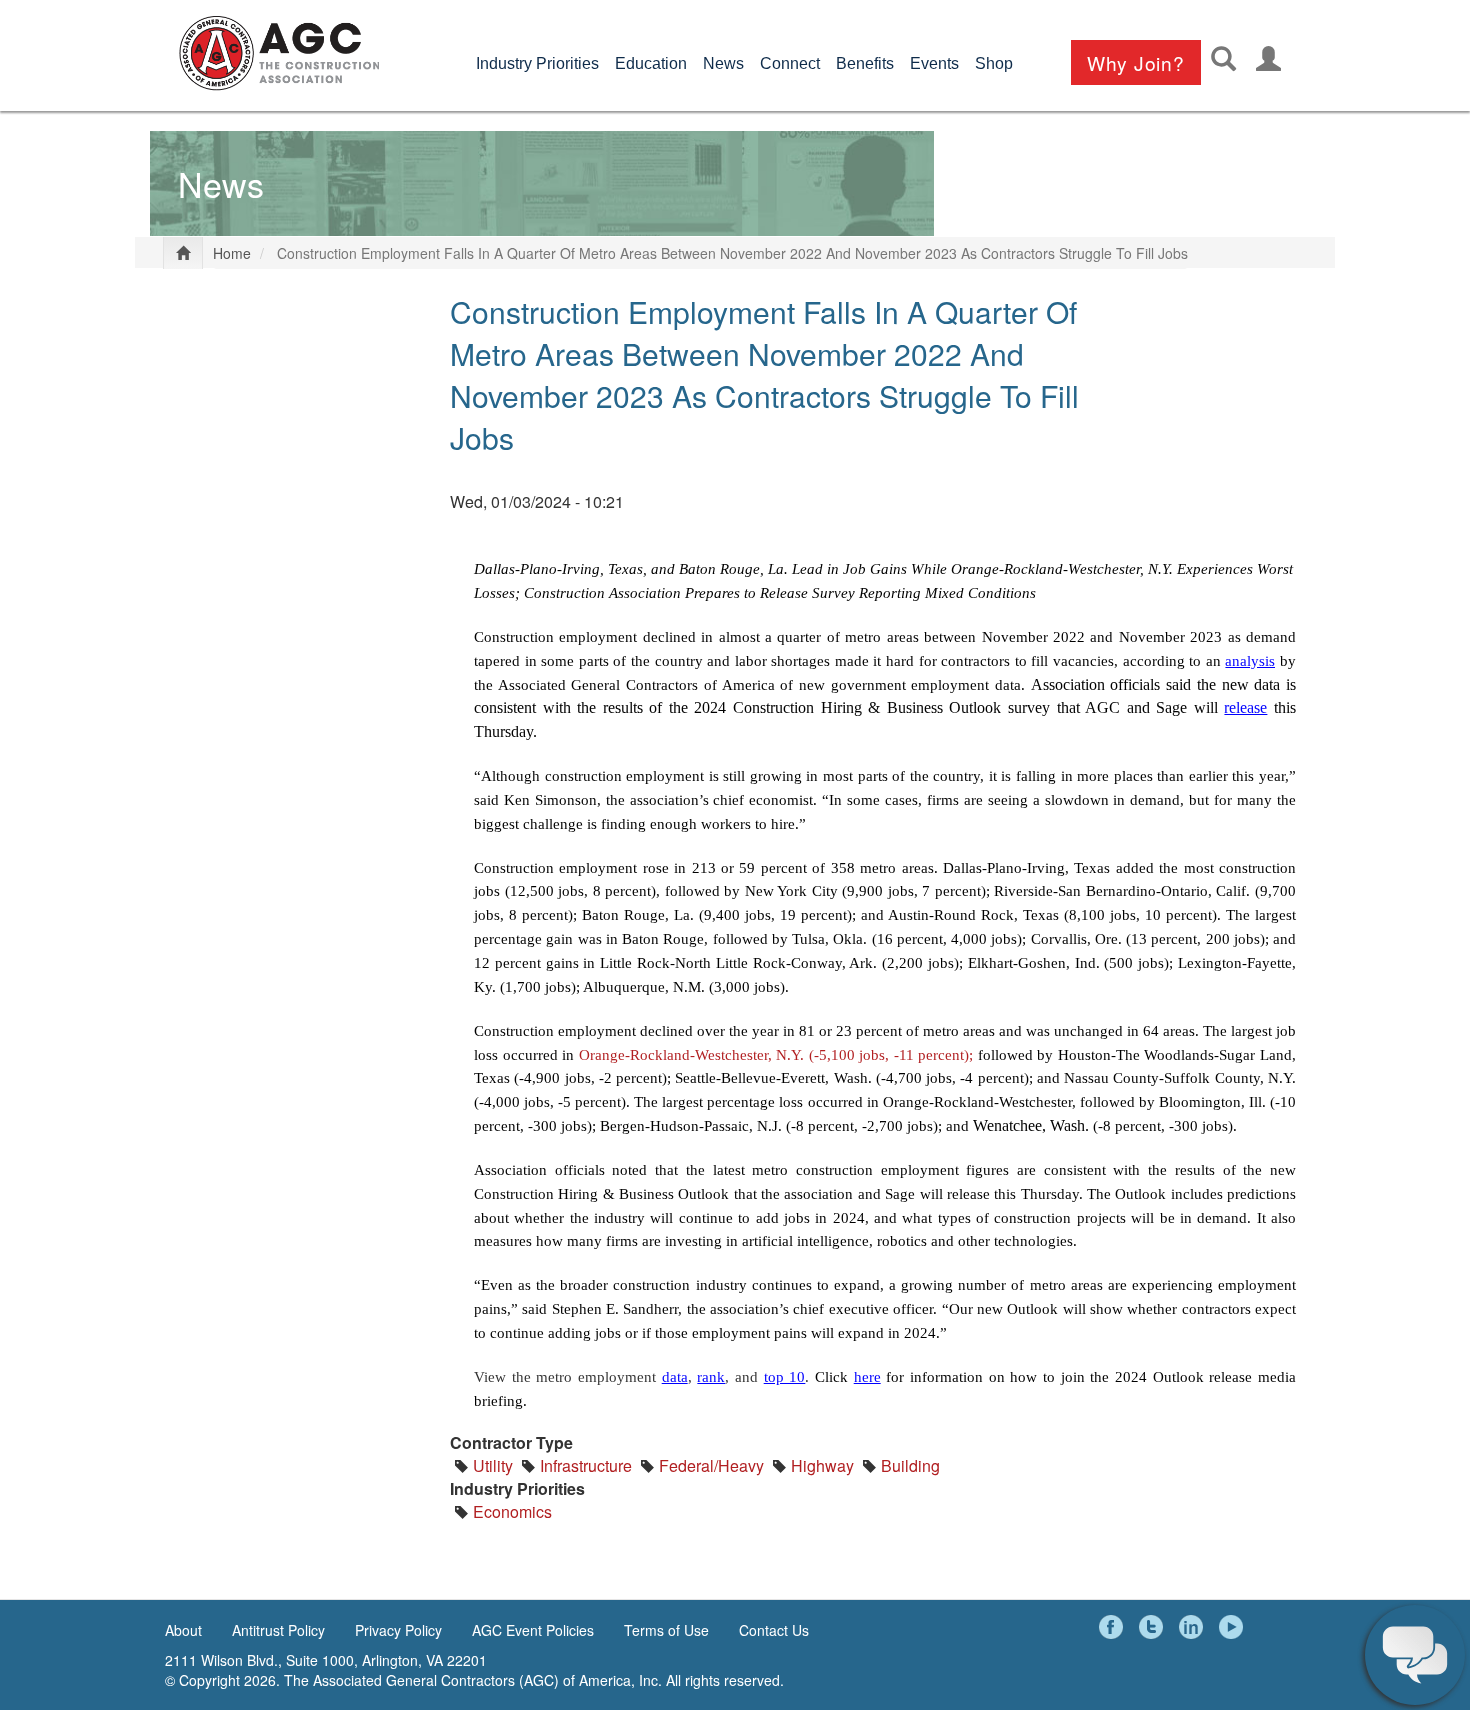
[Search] (1223, 58)
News (723, 63)
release (1245, 707)
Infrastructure (586, 1465)
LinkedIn (1194, 1627)
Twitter (1154, 1627)
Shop (994, 63)
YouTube (1234, 1627)
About (183, 1630)
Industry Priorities (537, 63)
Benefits (865, 63)
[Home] (279, 53)
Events (934, 63)
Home (232, 253)
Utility (493, 1465)
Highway (822, 1465)
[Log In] (1268, 58)
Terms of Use (666, 1630)
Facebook (1114, 1627)
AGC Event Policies (533, 1630)
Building (910, 1465)
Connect (790, 63)
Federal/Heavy (711, 1465)
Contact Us (774, 1630)
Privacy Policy (398, 1630)
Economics (512, 1511)
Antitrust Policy (278, 1630)
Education (651, 63)
